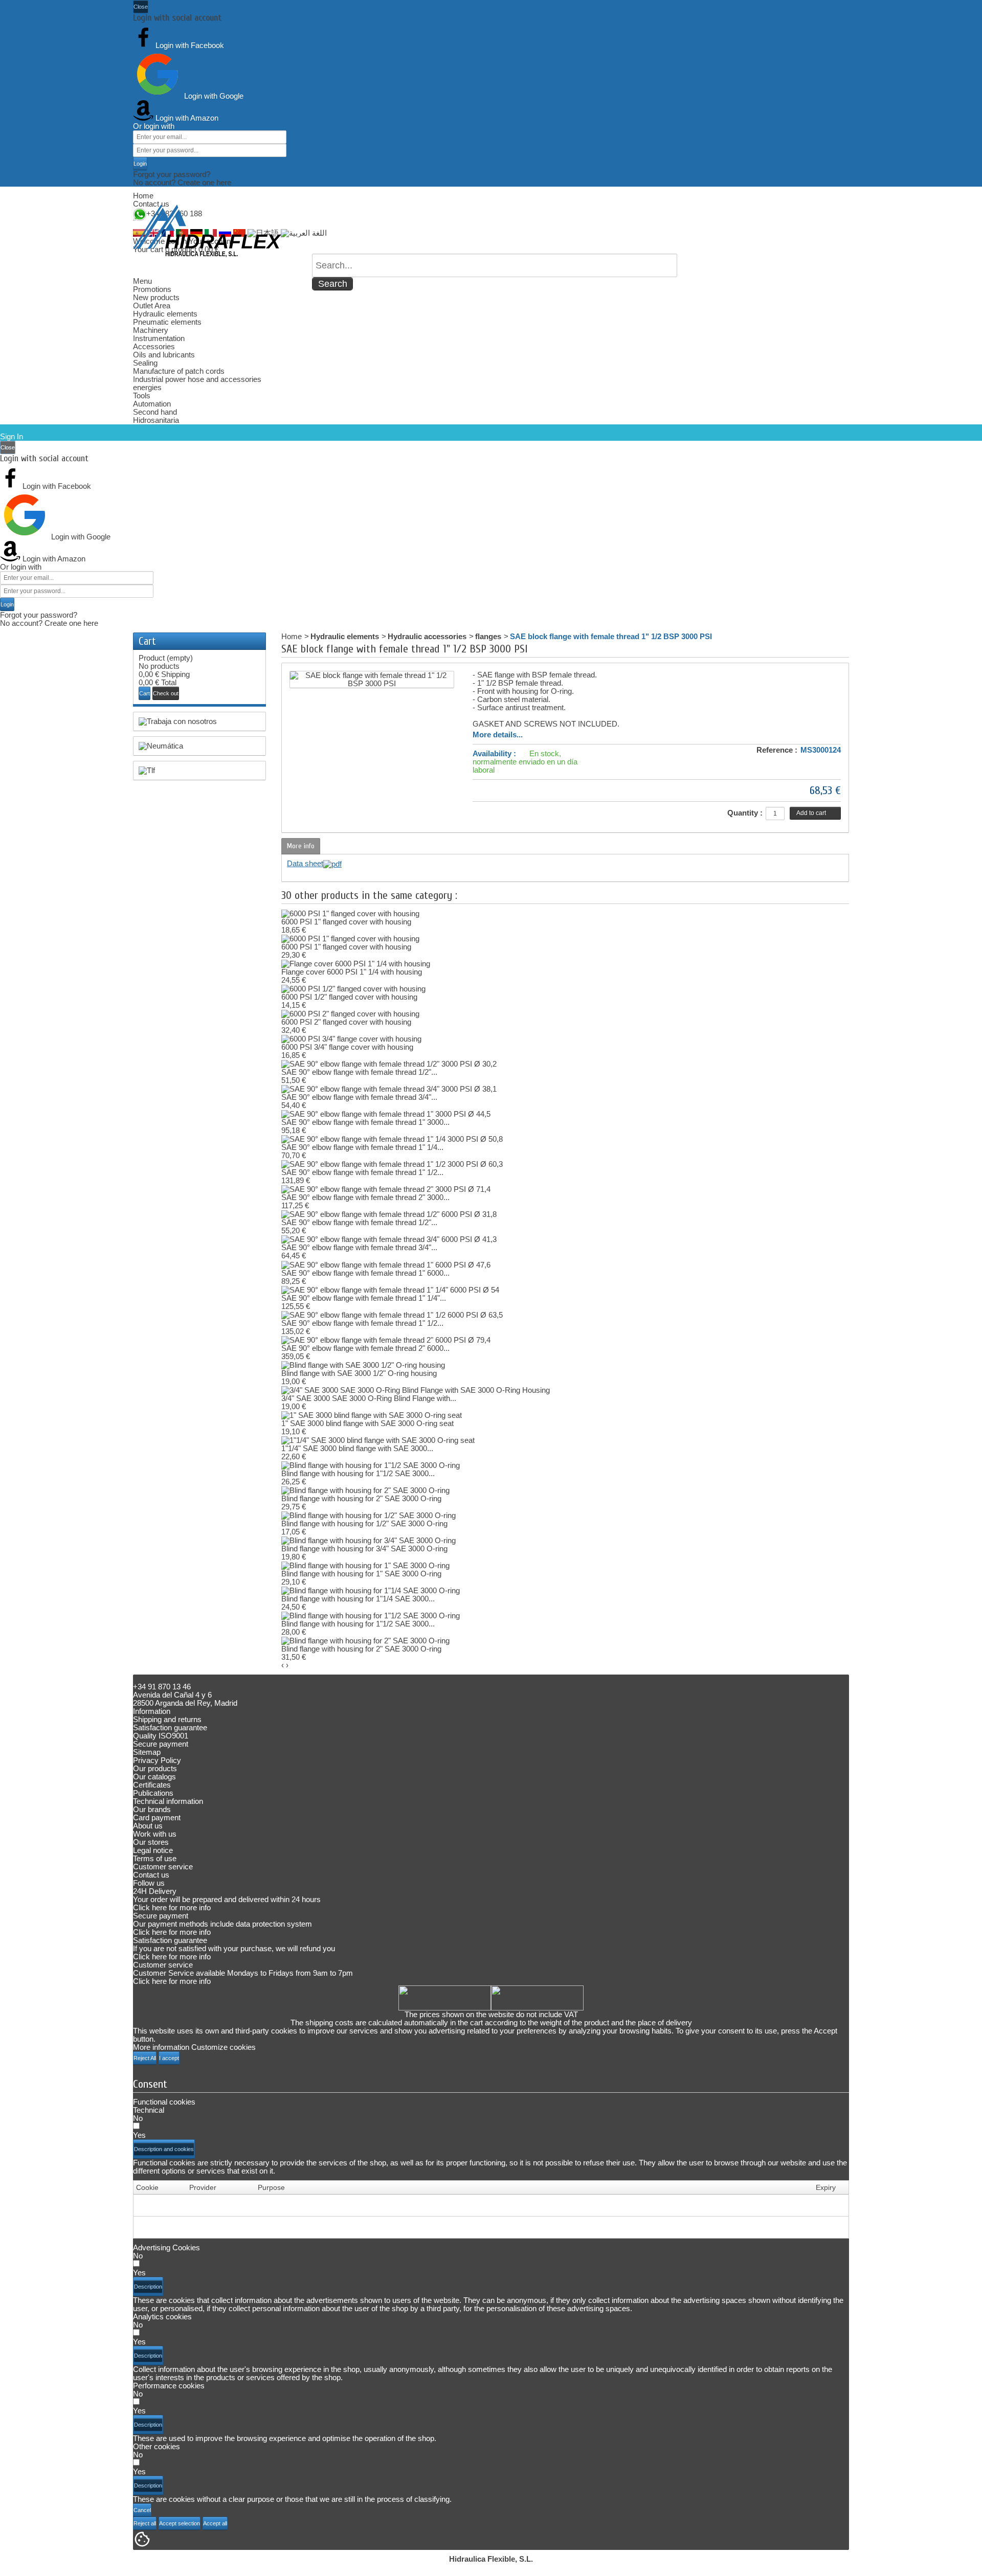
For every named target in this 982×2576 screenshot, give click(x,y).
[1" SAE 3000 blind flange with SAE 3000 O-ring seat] (372, 1415)
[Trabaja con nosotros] (199, 721)
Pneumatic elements (167, 322)
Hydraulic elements (165, 314)
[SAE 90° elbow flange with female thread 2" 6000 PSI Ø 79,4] (386, 1339)
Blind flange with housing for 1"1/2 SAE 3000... (358, 1473)
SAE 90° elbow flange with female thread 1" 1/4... (362, 1147)
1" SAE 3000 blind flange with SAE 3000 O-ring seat (367, 1423)
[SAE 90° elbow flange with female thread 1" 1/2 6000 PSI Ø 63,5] (392, 1314)
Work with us (155, 1834)
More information (161, 2047)
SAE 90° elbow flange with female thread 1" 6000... (365, 1273)
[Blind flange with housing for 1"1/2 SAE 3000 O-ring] (371, 1465)
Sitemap (147, 1752)
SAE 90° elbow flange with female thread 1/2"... (359, 1072)
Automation (152, 404)
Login (140, 164)
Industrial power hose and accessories (197, 379)
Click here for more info (172, 1907)
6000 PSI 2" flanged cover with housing (346, 1022)
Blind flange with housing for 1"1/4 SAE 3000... (358, 1599)
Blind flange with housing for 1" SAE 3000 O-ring (361, 1574)
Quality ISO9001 (161, 1736)
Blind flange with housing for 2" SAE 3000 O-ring (361, 1498)
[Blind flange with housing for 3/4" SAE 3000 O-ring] (369, 1540)
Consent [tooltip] (150, 2084)
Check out (166, 693)
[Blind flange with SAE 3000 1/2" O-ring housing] (363, 1364)
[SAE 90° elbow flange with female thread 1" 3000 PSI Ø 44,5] (386, 1113)
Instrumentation (159, 338)
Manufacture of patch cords (179, 371)
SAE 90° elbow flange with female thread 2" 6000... (365, 1348)
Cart (147, 641)
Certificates (152, 1785)
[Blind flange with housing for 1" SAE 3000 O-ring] (365, 1565)
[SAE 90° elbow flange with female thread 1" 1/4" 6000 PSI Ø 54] (390, 1289)
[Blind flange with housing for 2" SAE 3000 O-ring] (365, 1490)
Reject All (145, 2058)
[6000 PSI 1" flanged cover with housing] (350, 913)
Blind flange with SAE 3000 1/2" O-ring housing (359, 1373)
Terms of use (155, 1858)
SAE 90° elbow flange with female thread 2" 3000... (365, 1197)
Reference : (777, 750)
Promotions (152, 289)
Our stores (151, 1842)
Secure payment (161, 1744)
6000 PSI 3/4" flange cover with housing (347, 1047)
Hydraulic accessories (427, 636)
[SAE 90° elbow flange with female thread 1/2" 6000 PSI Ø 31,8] (389, 1214)
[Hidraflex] (207, 231)
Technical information (168, 1801)
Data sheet (305, 863)
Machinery (151, 330)
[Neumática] (199, 746)
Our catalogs (154, 1777)
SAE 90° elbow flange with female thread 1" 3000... (365, 1122)
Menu (142, 281)
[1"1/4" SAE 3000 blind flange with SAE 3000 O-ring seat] (378, 1440)
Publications (153, 1793)
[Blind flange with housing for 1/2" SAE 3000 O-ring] (369, 1515)
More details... (498, 735)
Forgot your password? (172, 174)
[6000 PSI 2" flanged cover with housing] (350, 1013)
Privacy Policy (157, 1760)
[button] (164, 2149)
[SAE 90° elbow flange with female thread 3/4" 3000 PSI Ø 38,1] (389, 1088)
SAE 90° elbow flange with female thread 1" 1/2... (362, 1172)
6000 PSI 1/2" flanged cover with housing (349, 997)
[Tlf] (199, 771)
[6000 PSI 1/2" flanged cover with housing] (353, 988)
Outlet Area (152, 306)
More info (301, 846)
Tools (142, 396)
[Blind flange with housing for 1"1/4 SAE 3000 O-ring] (371, 1590)
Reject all (145, 2523)
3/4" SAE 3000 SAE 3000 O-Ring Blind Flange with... (369, 1398)
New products (156, 297)
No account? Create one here (182, 182)
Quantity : (745, 813)
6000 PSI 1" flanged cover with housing (346, 922)
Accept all (215, 2523)
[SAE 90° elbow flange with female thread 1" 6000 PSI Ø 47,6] (386, 1264)
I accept (169, 2058)
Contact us (151, 204)
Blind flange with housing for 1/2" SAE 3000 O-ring (364, 1523)
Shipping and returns (167, 1719)
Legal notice (153, 1850)
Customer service (163, 1867)
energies (147, 387)
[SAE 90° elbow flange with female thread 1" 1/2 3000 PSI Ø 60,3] (392, 1163)
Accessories (154, 346)
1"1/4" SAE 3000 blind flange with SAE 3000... (357, 1448)
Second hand (155, 412)
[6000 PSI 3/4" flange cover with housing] (351, 1038)
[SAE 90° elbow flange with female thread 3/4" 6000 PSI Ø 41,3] (389, 1239)
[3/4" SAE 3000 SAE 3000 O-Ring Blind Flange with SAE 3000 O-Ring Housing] (416, 1389)
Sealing (145, 363)
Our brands (152, 1809)
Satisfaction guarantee (170, 1727)
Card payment (157, 1817)
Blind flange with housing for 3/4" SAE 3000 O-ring (364, 1549)
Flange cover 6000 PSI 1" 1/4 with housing (352, 972)
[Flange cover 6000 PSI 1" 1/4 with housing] (356, 963)
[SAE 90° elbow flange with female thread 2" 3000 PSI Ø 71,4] (386, 1189)
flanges (488, 636)
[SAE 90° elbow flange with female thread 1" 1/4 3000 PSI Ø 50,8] (392, 1138)
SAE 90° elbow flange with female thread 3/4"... (359, 1097)
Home (143, 196)
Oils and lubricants (164, 355)
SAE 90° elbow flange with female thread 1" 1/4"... (364, 1298)
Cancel (142, 2510)
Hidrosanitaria (156, 420)
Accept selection (180, 2523)
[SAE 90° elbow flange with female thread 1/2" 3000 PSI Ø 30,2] (389, 1063)
